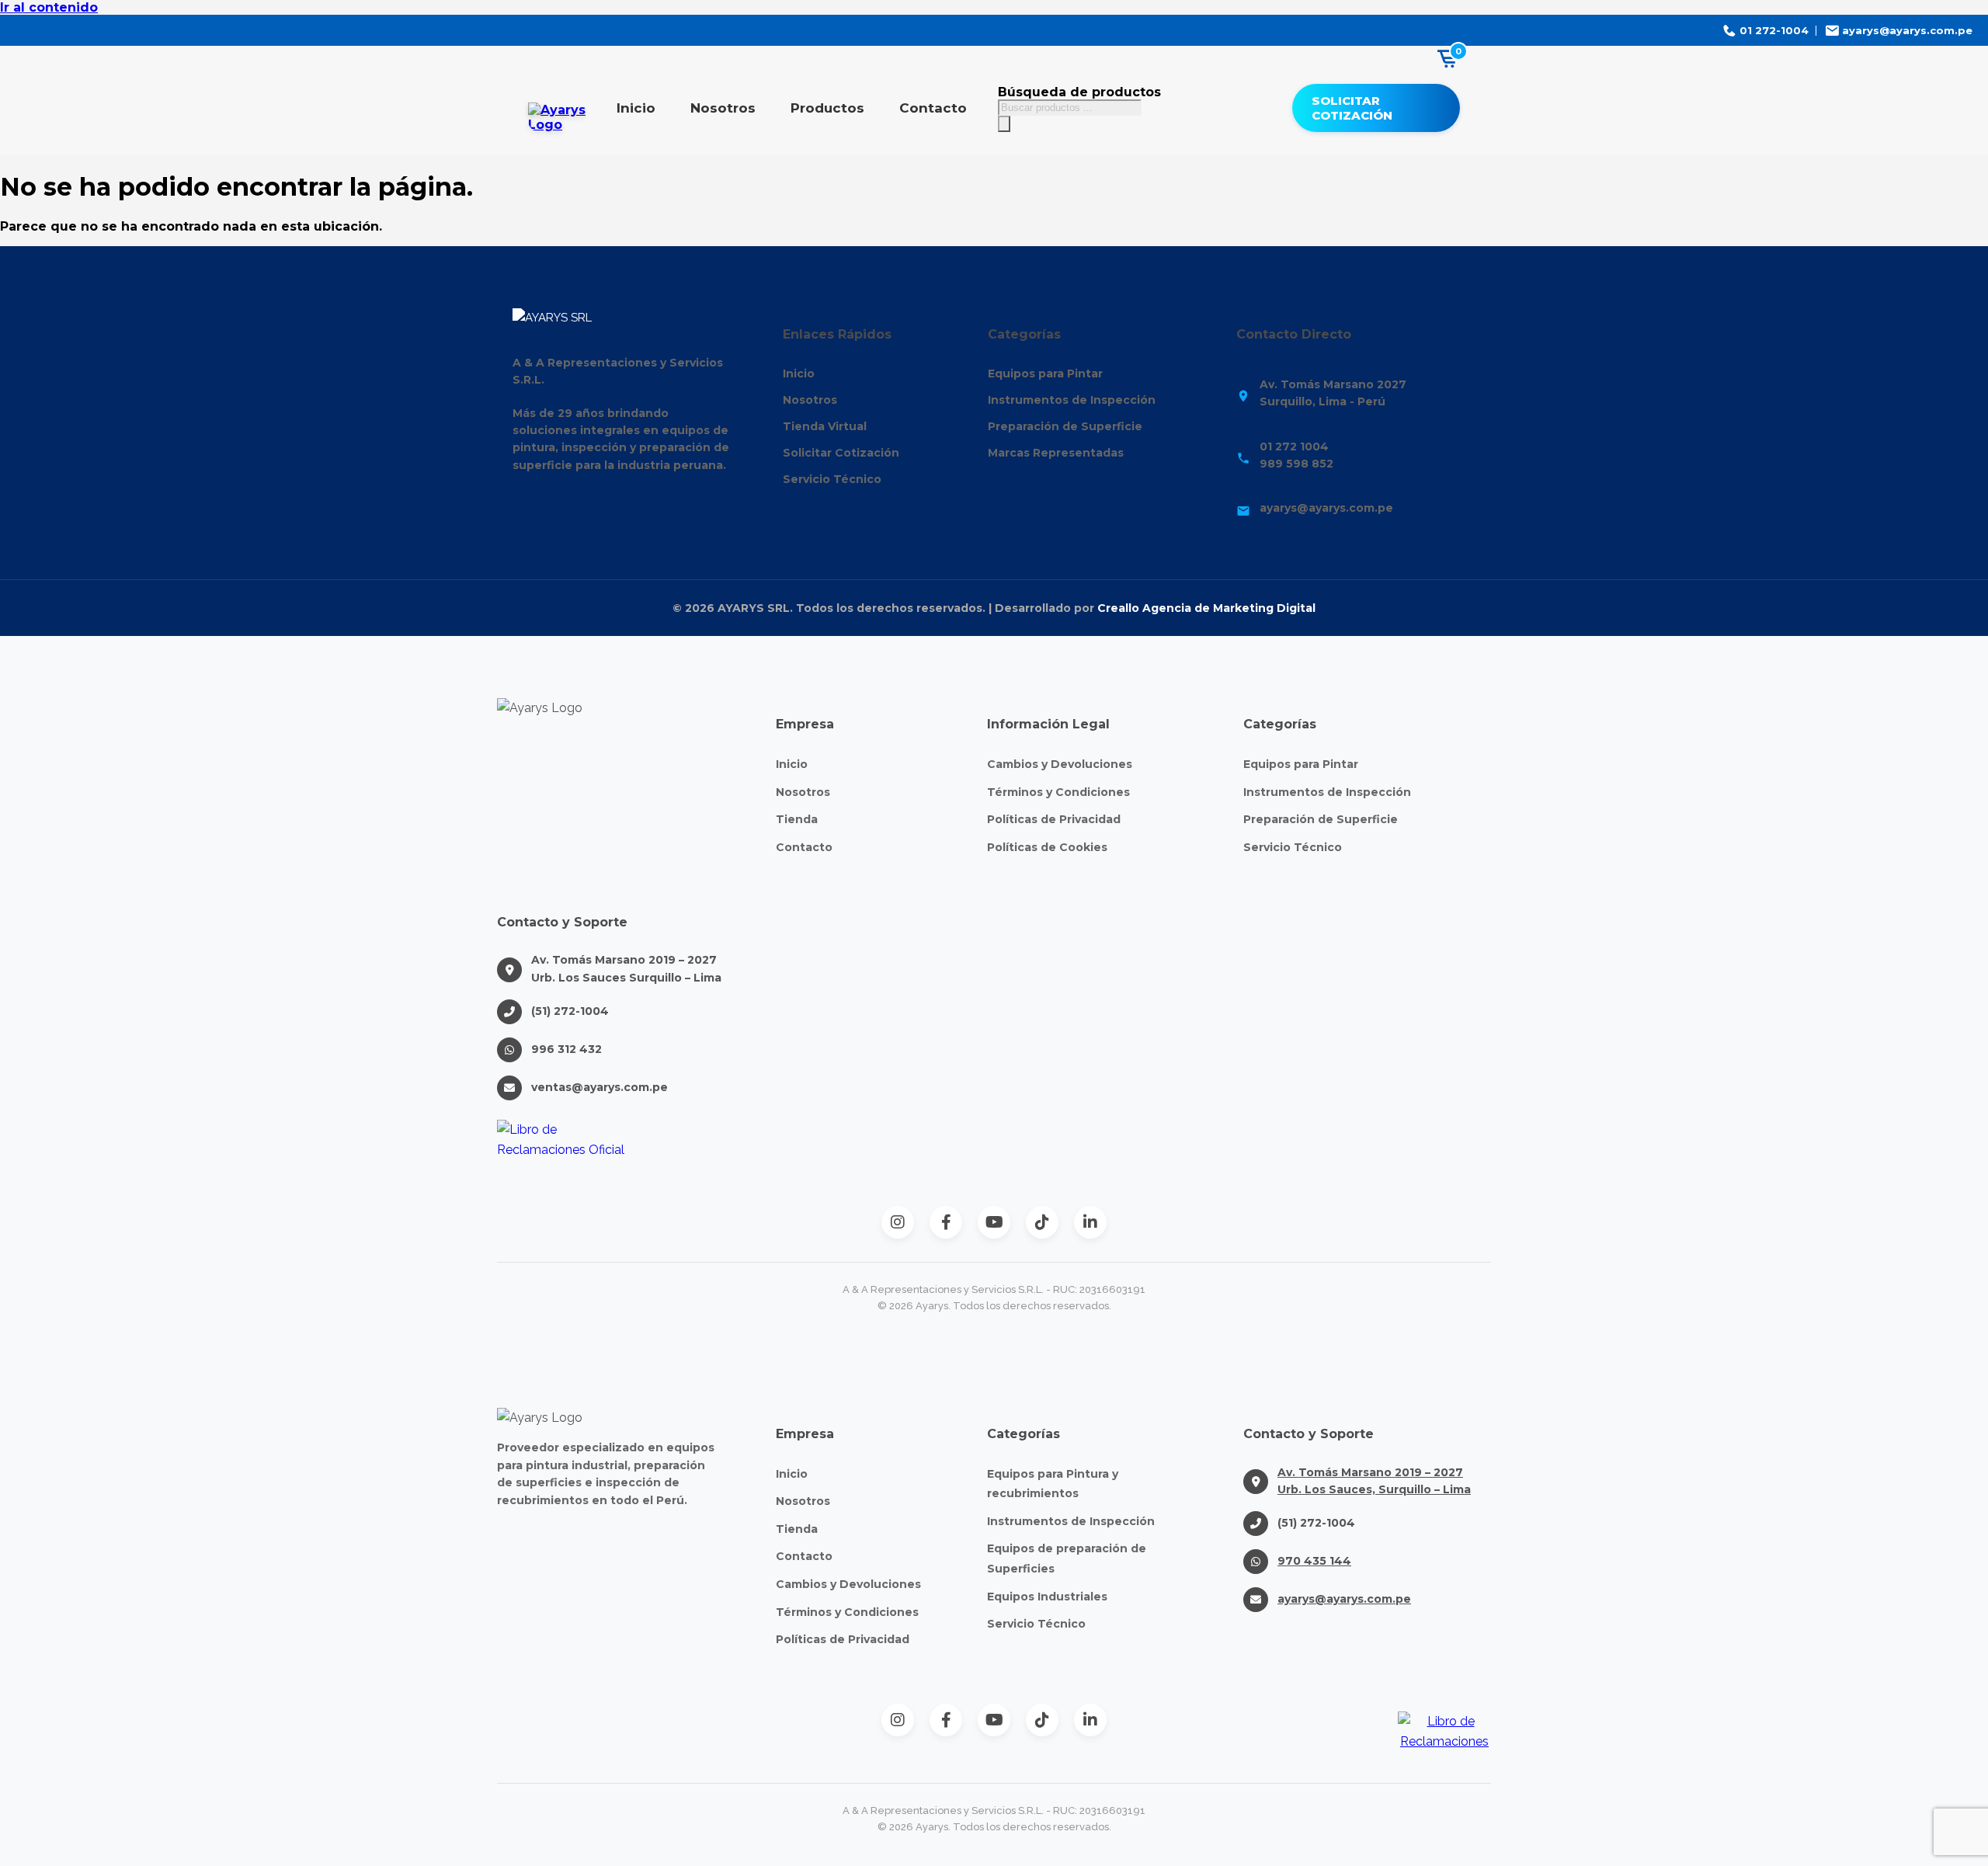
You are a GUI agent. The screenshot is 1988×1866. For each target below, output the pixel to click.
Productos (827, 108)
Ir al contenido (49, 7)
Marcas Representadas (1056, 453)
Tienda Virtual (825, 426)
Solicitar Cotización (1352, 108)
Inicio (636, 108)
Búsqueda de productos (1079, 92)
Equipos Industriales (1047, 1597)
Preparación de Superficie (1065, 426)
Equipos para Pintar (1045, 374)
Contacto (933, 108)
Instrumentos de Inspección (1072, 400)
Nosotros (723, 108)
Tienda (797, 819)
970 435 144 (1314, 1561)
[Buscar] (1004, 124)
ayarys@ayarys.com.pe (1344, 1599)
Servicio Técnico (832, 479)
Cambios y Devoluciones (1060, 764)
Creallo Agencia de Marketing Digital (1206, 608)
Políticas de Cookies (1047, 847)
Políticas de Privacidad (1054, 819)
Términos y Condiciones (1058, 792)
